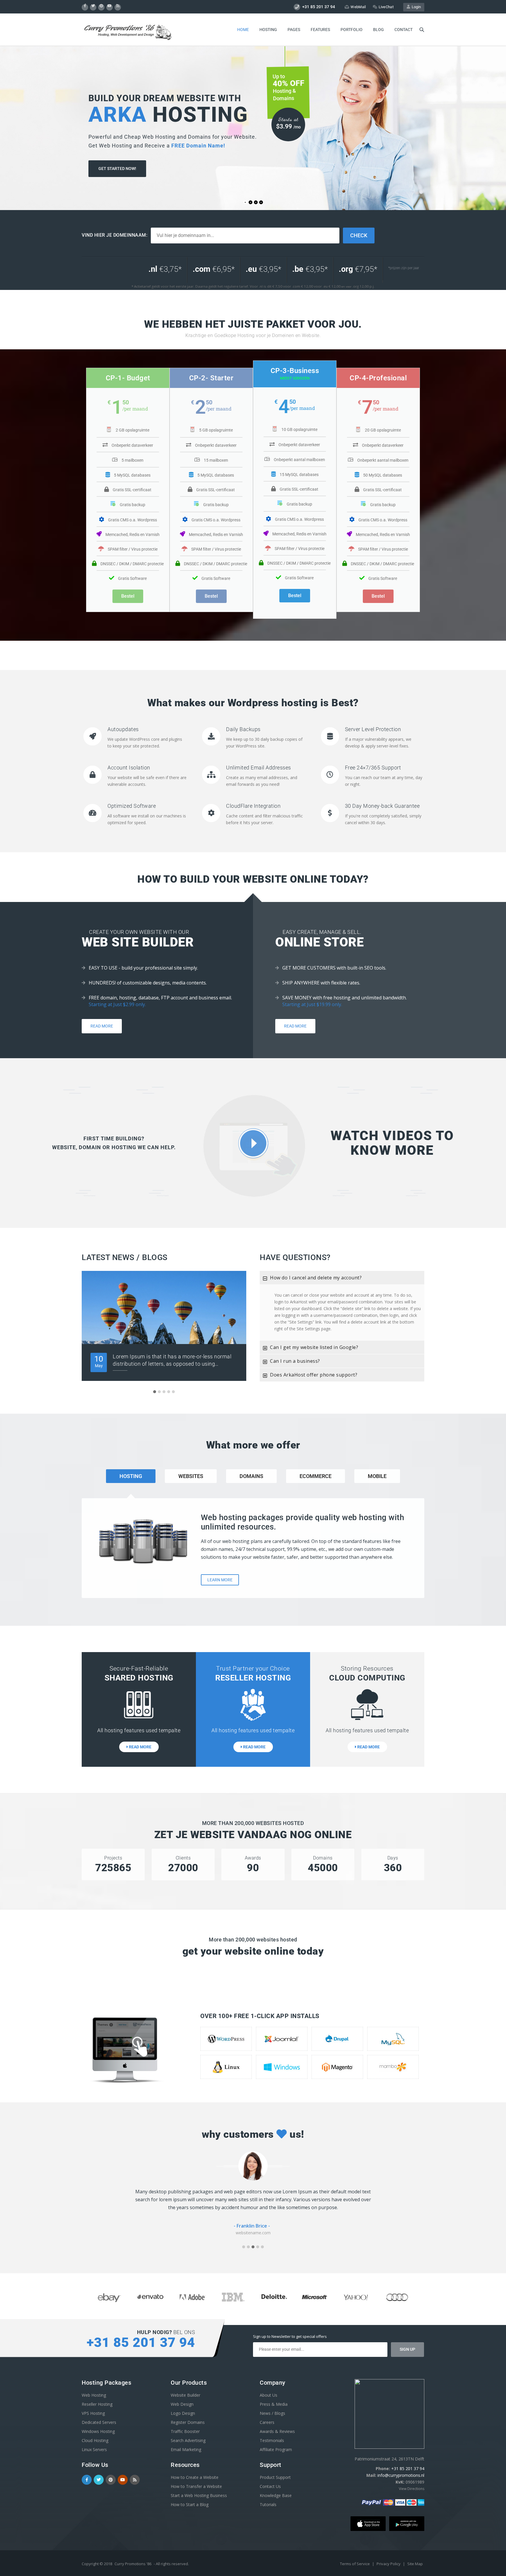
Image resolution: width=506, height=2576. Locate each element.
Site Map (415, 2564)
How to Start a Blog (190, 2504)
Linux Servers (94, 2449)
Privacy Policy (389, 2564)
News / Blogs (272, 2413)
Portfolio (352, 30)
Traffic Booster (185, 2431)
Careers (267, 2422)
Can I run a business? (295, 1361)
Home (243, 30)
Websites (191, 1476)
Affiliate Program (276, 2449)
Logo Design (183, 2413)
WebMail (358, 7)
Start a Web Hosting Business (199, 2495)
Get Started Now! (117, 180)
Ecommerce (316, 1476)
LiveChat (386, 7)
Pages (294, 30)
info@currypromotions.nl (401, 2475)
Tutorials (268, 2504)
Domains (251, 1476)
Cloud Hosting (95, 2440)
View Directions (412, 2489)
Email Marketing (186, 2449)
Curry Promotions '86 (133, 2564)
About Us (269, 2395)
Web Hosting (94, 2395)
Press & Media (274, 2404)
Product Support (275, 2477)
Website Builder (186, 2395)
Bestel (128, 596)
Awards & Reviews (277, 2431)
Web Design (182, 2404)
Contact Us (270, 2486)
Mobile (377, 1476)
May (99, 1361)
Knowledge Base (276, 2495)
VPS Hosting (93, 2413)
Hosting (268, 30)
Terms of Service (355, 2564)
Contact (404, 30)
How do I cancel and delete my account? (316, 1278)
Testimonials (272, 2440)
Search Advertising (188, 2440)
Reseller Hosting (97, 2404)
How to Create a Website (195, 2477)
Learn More (220, 1580)
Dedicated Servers (99, 2422)
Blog (378, 30)
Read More (102, 1026)
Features (320, 30)
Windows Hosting (98, 2431)
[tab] (342, 1278)
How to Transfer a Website (196, 2486)
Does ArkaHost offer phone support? (314, 1375)
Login (415, 7)
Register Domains (188, 2422)
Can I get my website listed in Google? (314, 1347)
